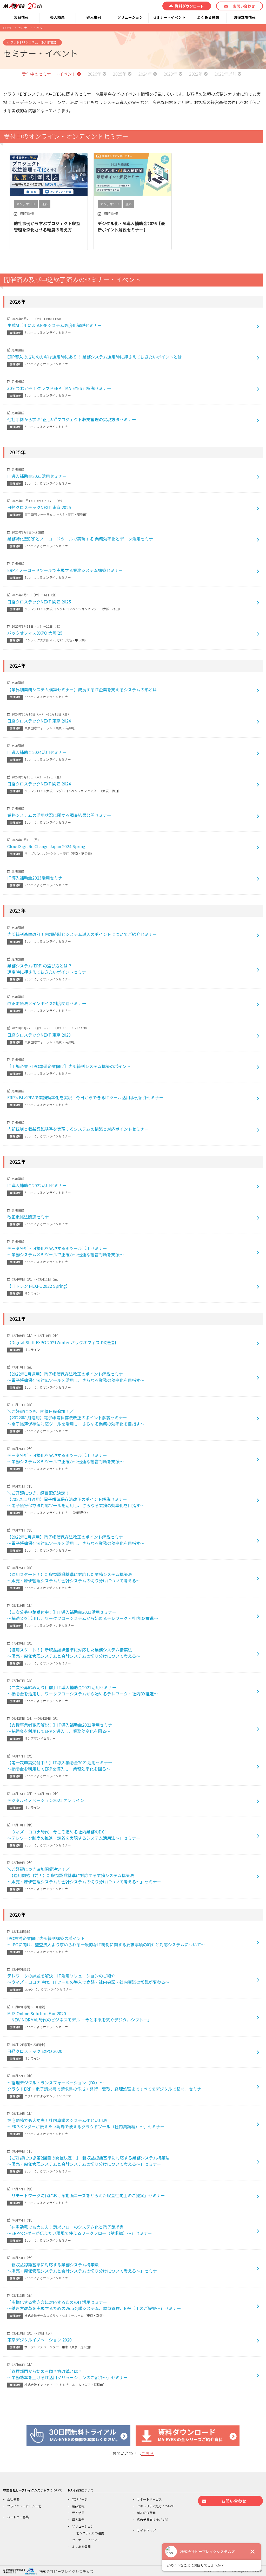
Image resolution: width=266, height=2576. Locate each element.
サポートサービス (149, 2499)
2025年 (120, 74)
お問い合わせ (244, 6)
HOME (8, 28)
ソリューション (130, 17)
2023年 (170, 74)
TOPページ (80, 2499)
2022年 (196, 74)
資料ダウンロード (189, 6)
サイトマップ (146, 2530)
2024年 (145, 74)
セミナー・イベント (169, 17)
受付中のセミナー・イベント (49, 74)
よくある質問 (208, 17)
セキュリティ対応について (155, 2506)
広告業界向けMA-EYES (152, 2519)
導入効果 (57, 17)
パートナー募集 (18, 2517)
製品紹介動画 (146, 2513)
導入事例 (94, 17)
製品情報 (21, 17)
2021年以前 (225, 74)
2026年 (95, 74)
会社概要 (13, 2499)
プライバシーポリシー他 (24, 2506)
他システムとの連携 (90, 2533)
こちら (148, 2453)
